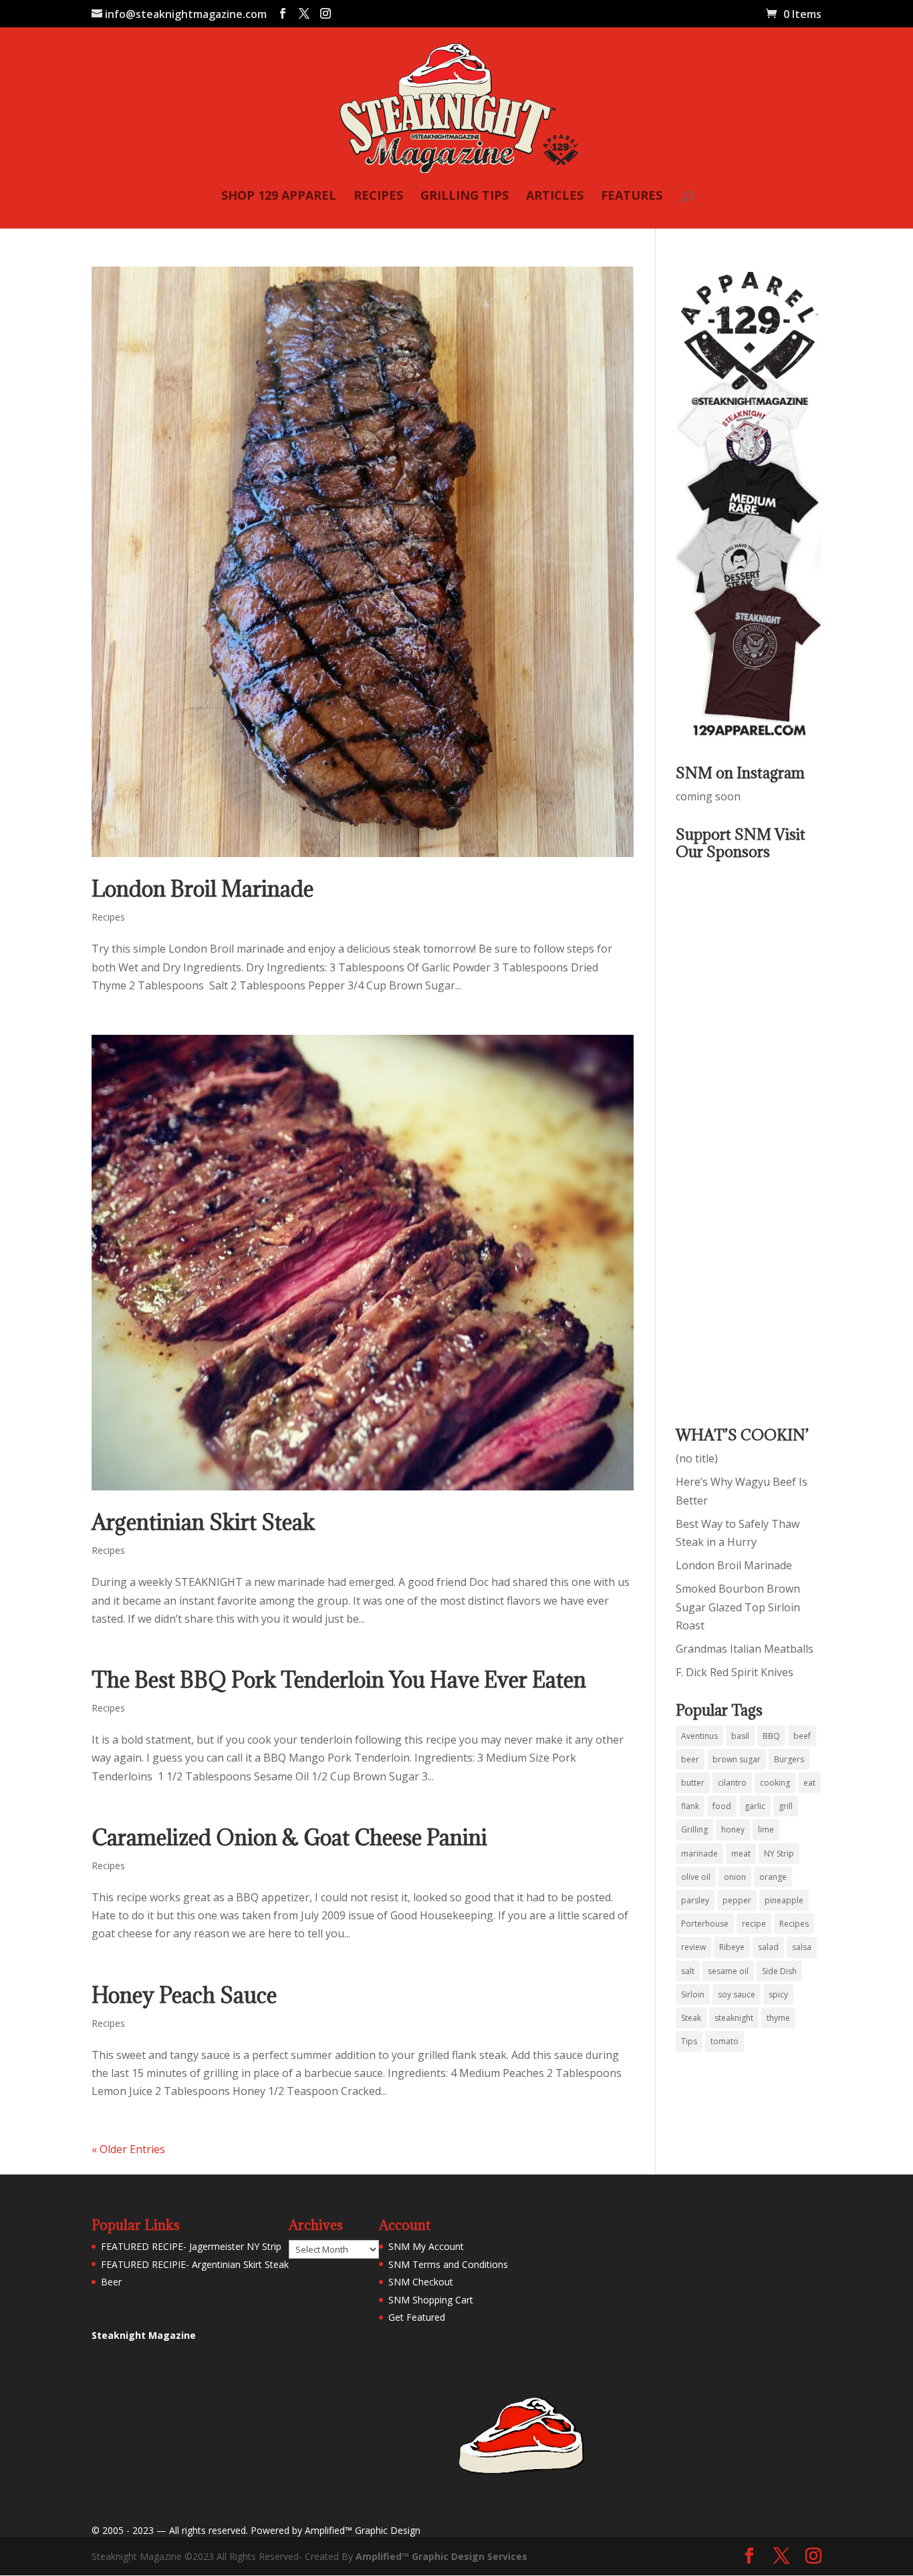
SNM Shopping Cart (431, 2300)
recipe (754, 1924)
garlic (755, 1806)
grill (786, 1806)
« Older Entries (128, 2149)
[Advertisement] (729, 1134)
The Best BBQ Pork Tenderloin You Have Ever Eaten (339, 1680)
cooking (775, 1783)
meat (741, 1854)
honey (733, 1829)
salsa (802, 1947)
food (722, 1806)
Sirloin (693, 1994)
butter (693, 1783)
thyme (778, 2018)
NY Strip (779, 1854)
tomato (725, 2041)
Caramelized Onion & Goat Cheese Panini (289, 1837)
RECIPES (378, 197)
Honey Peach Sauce (184, 1995)
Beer (111, 2282)
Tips (689, 2041)
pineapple (784, 1900)
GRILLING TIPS (465, 197)
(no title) (697, 1458)
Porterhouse (705, 1924)
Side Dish (779, 1971)
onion (735, 1877)
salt (688, 1971)
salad (768, 1947)
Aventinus (699, 1736)
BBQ (771, 1736)
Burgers (789, 1759)
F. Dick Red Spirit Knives (735, 1672)
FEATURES (632, 197)
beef (802, 1736)
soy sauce (737, 1994)
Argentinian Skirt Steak (203, 1522)
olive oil (696, 1877)
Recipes (108, 917)
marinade (699, 1854)
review (693, 1947)
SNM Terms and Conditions (448, 2264)
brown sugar (737, 1759)
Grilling (694, 1829)
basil (740, 1736)
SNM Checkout (421, 2282)
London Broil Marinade (203, 889)
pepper (737, 1900)
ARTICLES (555, 197)
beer (690, 1759)
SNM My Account (426, 2246)
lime (766, 1829)
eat (809, 1783)
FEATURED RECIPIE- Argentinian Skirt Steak (195, 2264)
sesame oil (728, 1971)
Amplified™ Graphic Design (363, 2530)
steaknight (734, 2018)
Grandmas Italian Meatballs (745, 1649)
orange (773, 1877)
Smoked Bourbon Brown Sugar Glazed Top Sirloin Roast (738, 1607)
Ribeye (732, 1947)
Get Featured (417, 2317)
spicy (778, 1994)
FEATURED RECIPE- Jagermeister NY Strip (191, 2246)
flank (690, 1806)
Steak (691, 2018)
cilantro (732, 1783)
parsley (695, 1900)
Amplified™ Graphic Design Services (441, 2556)
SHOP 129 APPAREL (279, 197)
